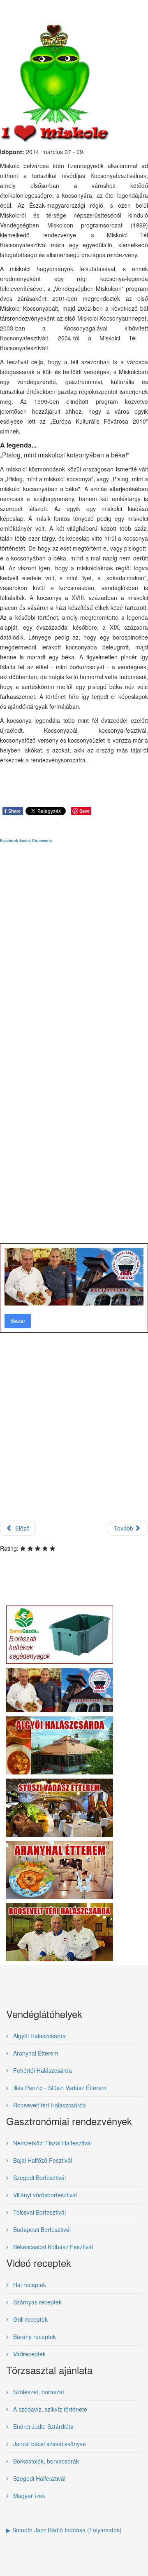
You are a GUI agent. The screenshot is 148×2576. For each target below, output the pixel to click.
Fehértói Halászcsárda (42, 2070)
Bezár (18, 1321)
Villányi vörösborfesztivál (44, 2195)
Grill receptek (30, 2319)
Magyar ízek (28, 2496)
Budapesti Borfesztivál (41, 2229)
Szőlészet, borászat (38, 2392)
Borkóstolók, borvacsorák (45, 2461)
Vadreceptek (29, 2354)
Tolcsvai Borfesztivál (39, 2212)
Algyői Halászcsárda (39, 2036)
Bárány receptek (34, 2337)
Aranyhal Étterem (35, 2053)
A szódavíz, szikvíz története (49, 2409)
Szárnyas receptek (37, 2302)
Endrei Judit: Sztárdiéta (43, 2426)
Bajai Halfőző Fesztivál (42, 2160)
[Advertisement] (74, 1189)
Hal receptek (29, 2285)
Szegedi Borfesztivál (39, 2178)
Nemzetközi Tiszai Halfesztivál (52, 2143)
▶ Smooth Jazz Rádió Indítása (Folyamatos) (64, 2530)
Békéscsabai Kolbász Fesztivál (52, 2247)
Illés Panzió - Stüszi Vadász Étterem (59, 2088)
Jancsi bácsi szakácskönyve (49, 2444)
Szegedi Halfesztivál (38, 2478)
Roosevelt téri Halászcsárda (49, 2105)
